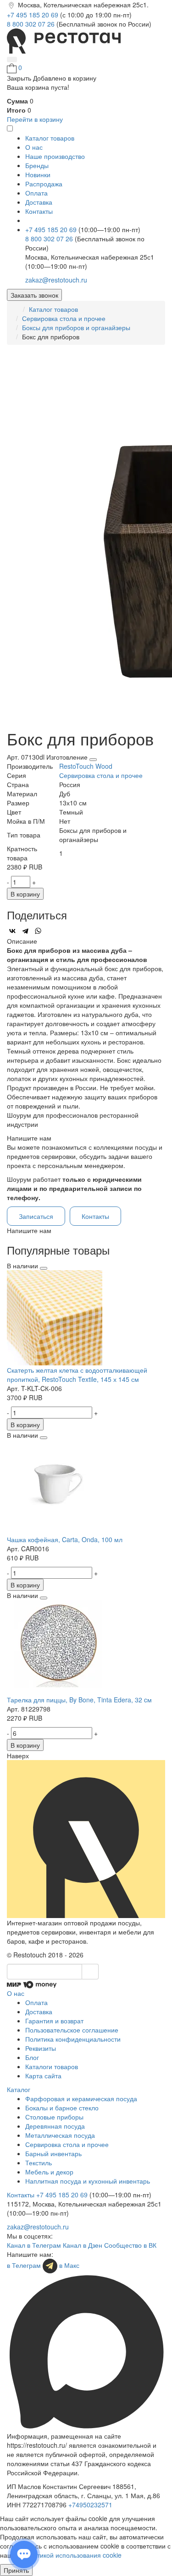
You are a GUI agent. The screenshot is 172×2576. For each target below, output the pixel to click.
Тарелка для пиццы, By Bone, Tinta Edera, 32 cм (79, 1700)
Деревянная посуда (55, 2126)
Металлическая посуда (60, 2135)
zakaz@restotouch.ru (56, 280)
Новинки (38, 174)
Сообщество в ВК (130, 2245)
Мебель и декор (49, 2172)
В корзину (25, 894)
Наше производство (55, 156)
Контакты (39, 211)
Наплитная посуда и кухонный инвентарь (88, 2181)
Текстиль (39, 2163)
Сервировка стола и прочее (64, 318)
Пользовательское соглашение (72, 2030)
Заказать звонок (34, 295)
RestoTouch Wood (86, 766)
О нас (34, 147)
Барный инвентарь (53, 2153)
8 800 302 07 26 (32, 24)
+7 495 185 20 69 (33, 15)
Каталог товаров (53, 309)
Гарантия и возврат (54, 2021)
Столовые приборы (54, 2117)
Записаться (36, 1216)
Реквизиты (41, 2048)
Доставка (39, 202)
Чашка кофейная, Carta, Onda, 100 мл (65, 1539)
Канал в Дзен (83, 2245)
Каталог (19, 2089)
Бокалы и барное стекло (62, 2108)
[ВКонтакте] (12, 931)
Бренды (37, 165)
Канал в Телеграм (34, 2245)
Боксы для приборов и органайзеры (76, 327)
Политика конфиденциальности (73, 2039)
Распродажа (44, 184)
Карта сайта (43, 2076)
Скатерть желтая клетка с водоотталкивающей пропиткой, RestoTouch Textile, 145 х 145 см (77, 1375)
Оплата (36, 193)
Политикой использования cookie (72, 2555)
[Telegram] (25, 931)
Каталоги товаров (52, 2066)
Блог (32, 2057)
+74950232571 (90, 2505)
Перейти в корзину (35, 119)
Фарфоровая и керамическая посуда (81, 2098)
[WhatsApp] (38, 931)
